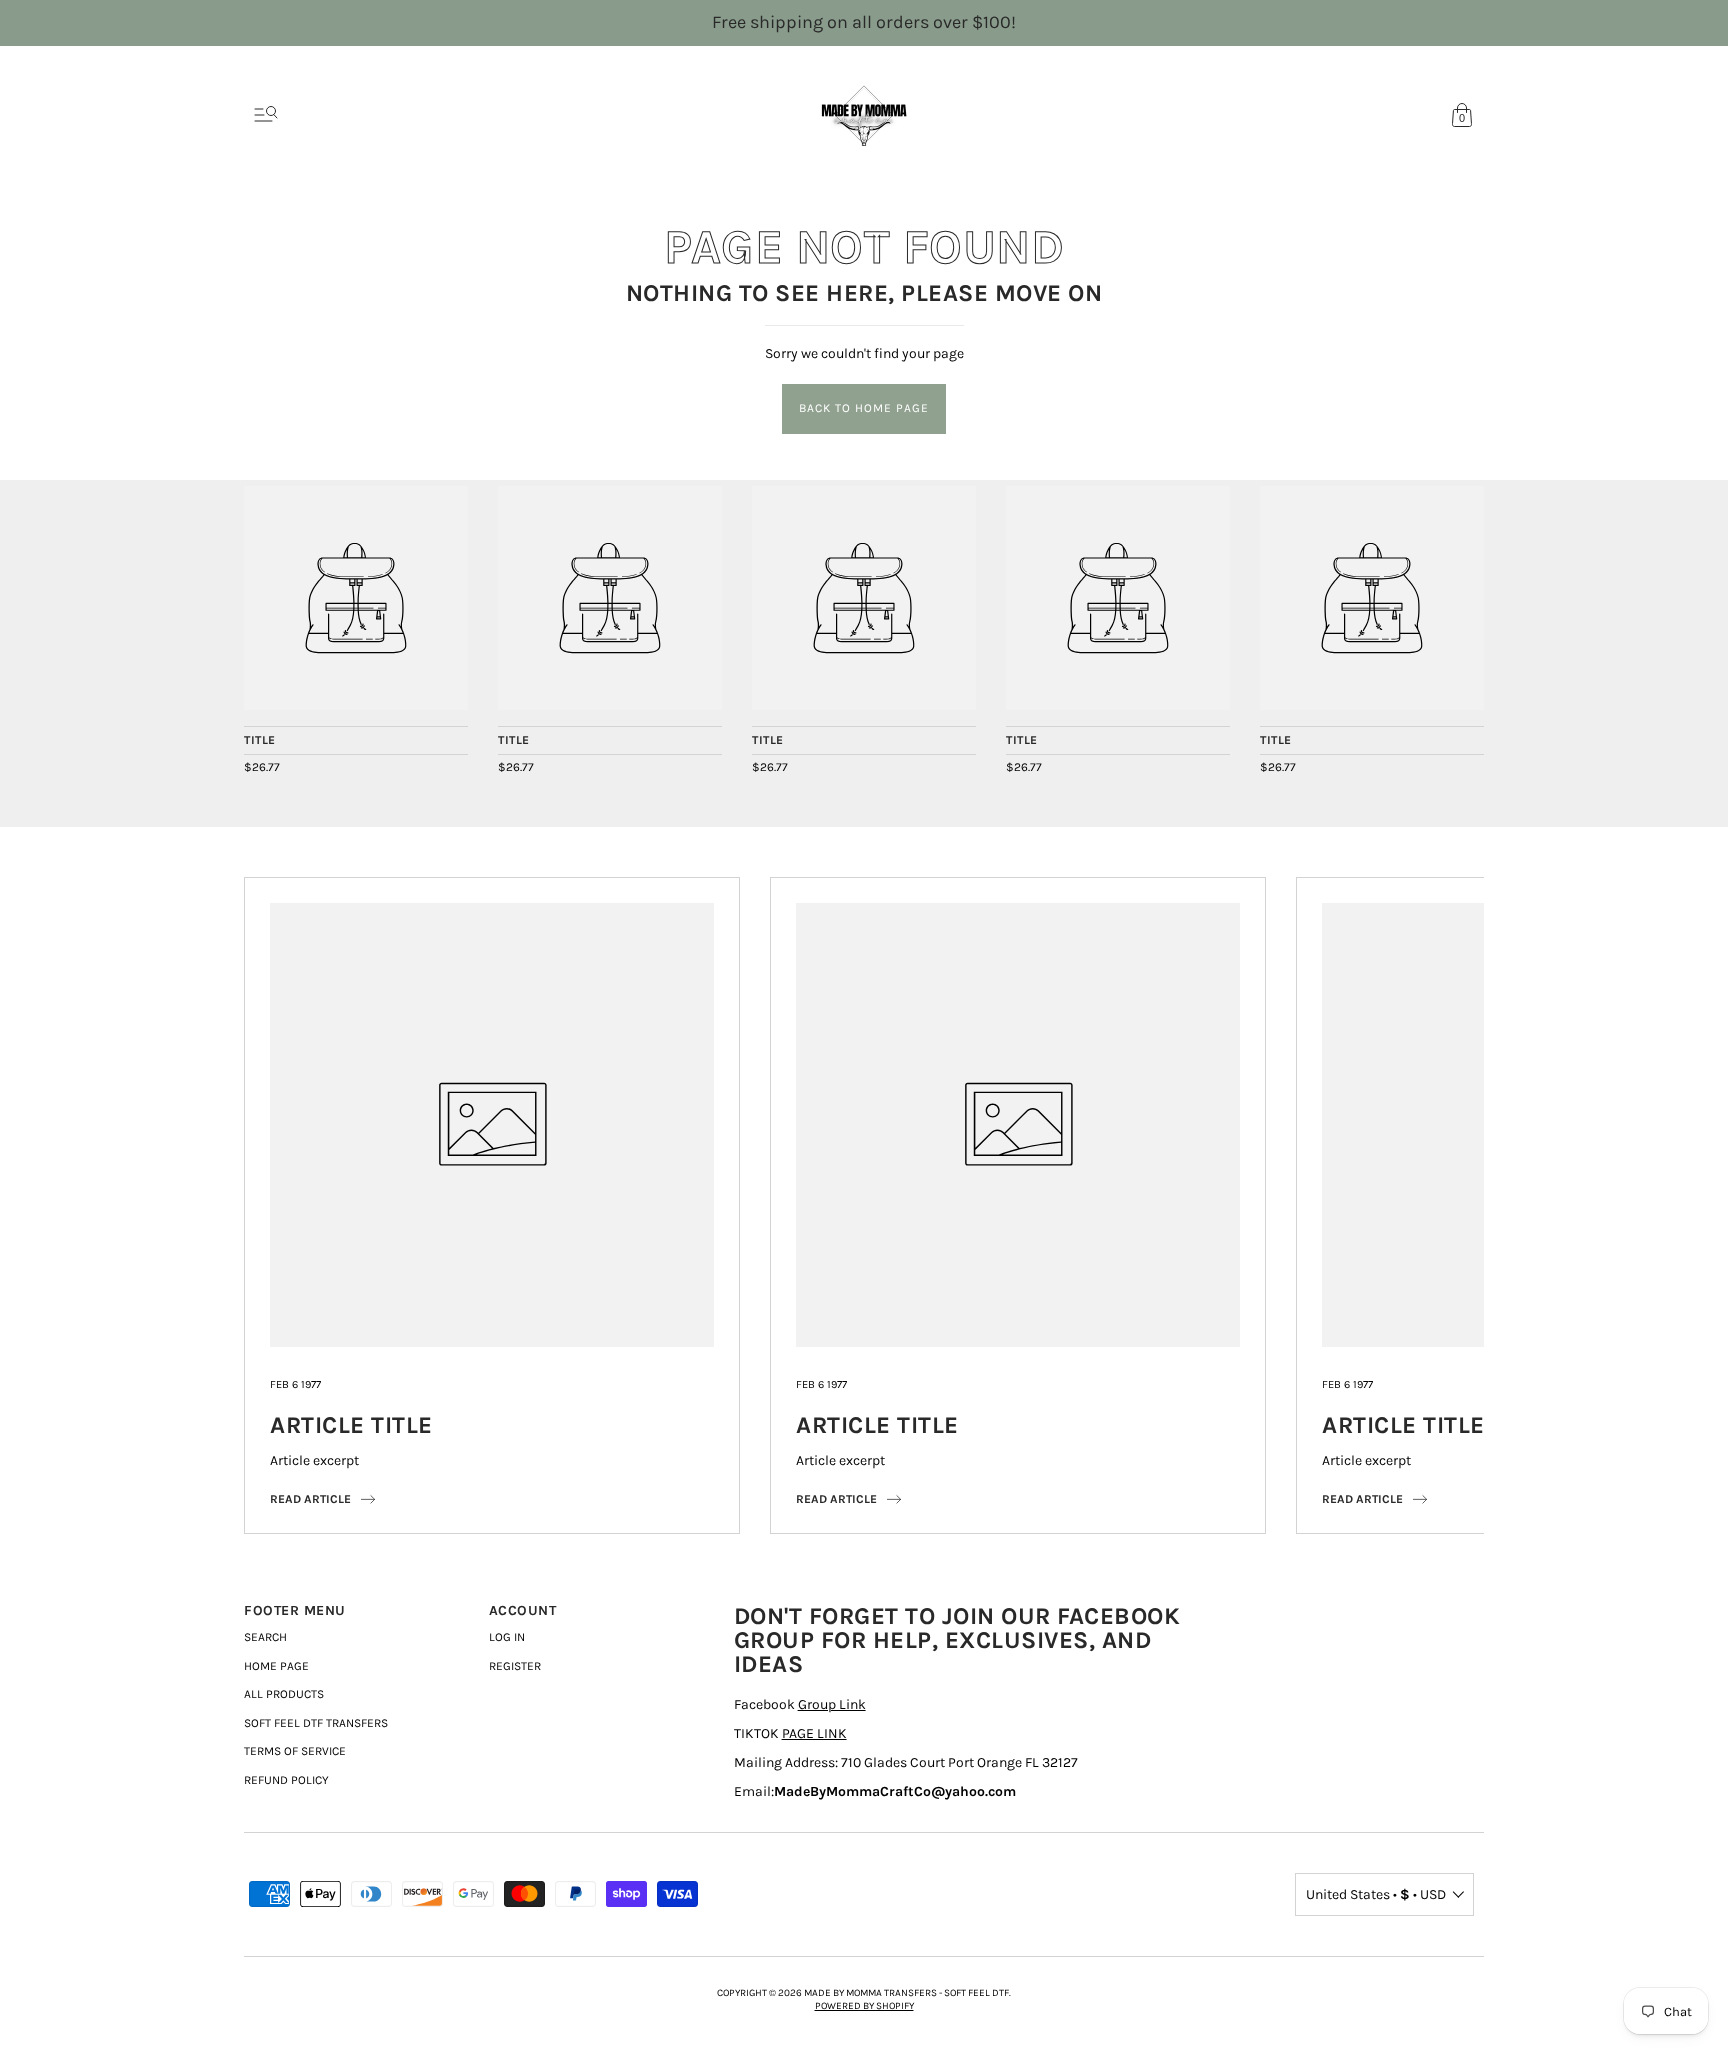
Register (515, 1666)
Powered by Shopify (864, 2006)
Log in (507, 1637)
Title (260, 740)
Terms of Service (295, 1751)
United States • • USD (1376, 1894)
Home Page (276, 1666)
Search (265, 1637)
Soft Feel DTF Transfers (316, 1723)
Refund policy (286, 1780)
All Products (284, 1694)
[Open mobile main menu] (266, 115)
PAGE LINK (814, 1733)
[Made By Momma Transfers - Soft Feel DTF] (356, 598)
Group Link (832, 1704)
